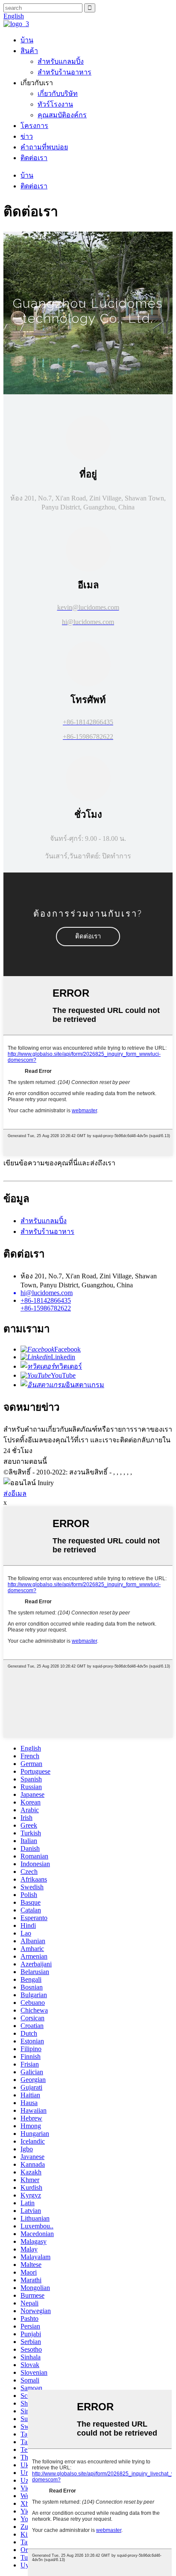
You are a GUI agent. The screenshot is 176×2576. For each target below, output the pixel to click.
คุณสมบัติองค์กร (62, 115)
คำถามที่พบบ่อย (44, 147)
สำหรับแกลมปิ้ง (61, 61)
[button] (88, 937)
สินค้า (29, 51)
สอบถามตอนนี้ (25, 1461)
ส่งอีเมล (15, 1493)
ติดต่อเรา (34, 158)
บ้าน (27, 40)
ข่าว (27, 136)
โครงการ (34, 126)
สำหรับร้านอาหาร (65, 72)
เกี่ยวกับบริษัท (58, 94)
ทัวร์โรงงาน (55, 104)
